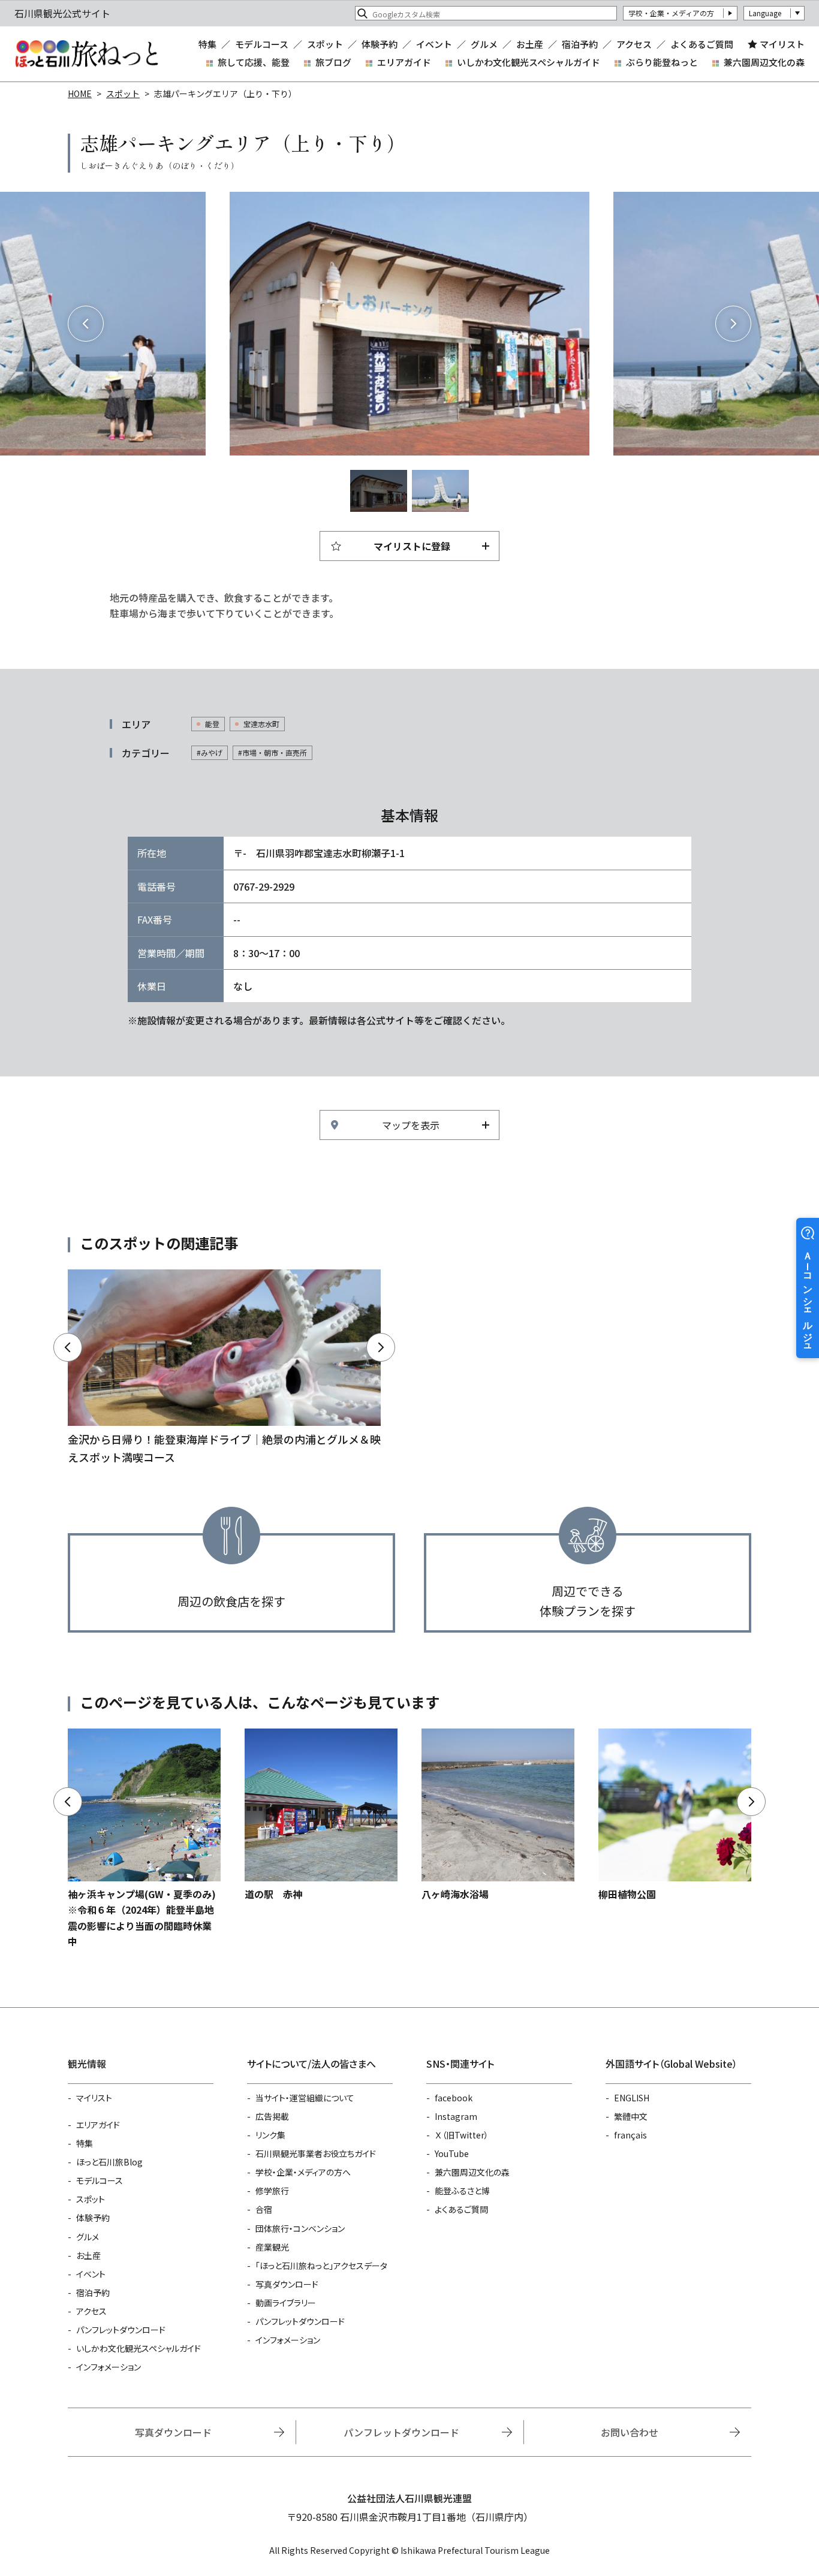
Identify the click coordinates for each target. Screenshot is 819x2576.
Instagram (456, 2116)
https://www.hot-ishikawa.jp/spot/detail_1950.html (321, 1815)
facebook (454, 2098)
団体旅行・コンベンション (300, 2228)
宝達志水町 (261, 724)
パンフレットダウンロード (121, 2330)
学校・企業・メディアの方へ (303, 2172)
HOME (80, 93)
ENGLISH (632, 2098)
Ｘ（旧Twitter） (462, 2135)
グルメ (484, 44)
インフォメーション (109, 2367)
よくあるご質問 (702, 44)
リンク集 (270, 2135)
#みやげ (210, 752)
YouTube (452, 2153)
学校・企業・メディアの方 (671, 13)
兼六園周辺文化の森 (764, 62)
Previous (86, 324)
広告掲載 (272, 2116)
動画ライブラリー (286, 2303)
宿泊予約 (580, 44)
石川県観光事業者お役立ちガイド (316, 2153)
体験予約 (380, 44)
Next (733, 324)
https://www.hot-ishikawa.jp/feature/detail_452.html (224, 1368)
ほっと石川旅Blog (109, 2162)
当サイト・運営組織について (305, 2098)
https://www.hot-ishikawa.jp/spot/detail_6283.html (498, 1815)
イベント (434, 44)
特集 (207, 44)
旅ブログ (333, 62)
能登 (212, 724)
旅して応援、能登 (254, 62)
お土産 (530, 44)
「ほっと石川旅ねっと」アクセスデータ (321, 2266)
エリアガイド (404, 62)
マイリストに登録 (412, 546)
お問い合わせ (630, 2432)
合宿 (264, 2209)
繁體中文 (631, 2116)
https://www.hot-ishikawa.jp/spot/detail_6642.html (675, 1815)
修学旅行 (272, 2191)
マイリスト (782, 44)
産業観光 (272, 2247)
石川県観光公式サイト (86, 54)
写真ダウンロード (287, 2284)
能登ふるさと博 (462, 2191)
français (630, 2135)
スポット (325, 44)
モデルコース (262, 44)
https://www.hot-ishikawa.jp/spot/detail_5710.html (144, 1839)
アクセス (634, 44)
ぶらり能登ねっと (662, 62)
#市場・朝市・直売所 (273, 752)
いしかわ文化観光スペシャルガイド (529, 62)
